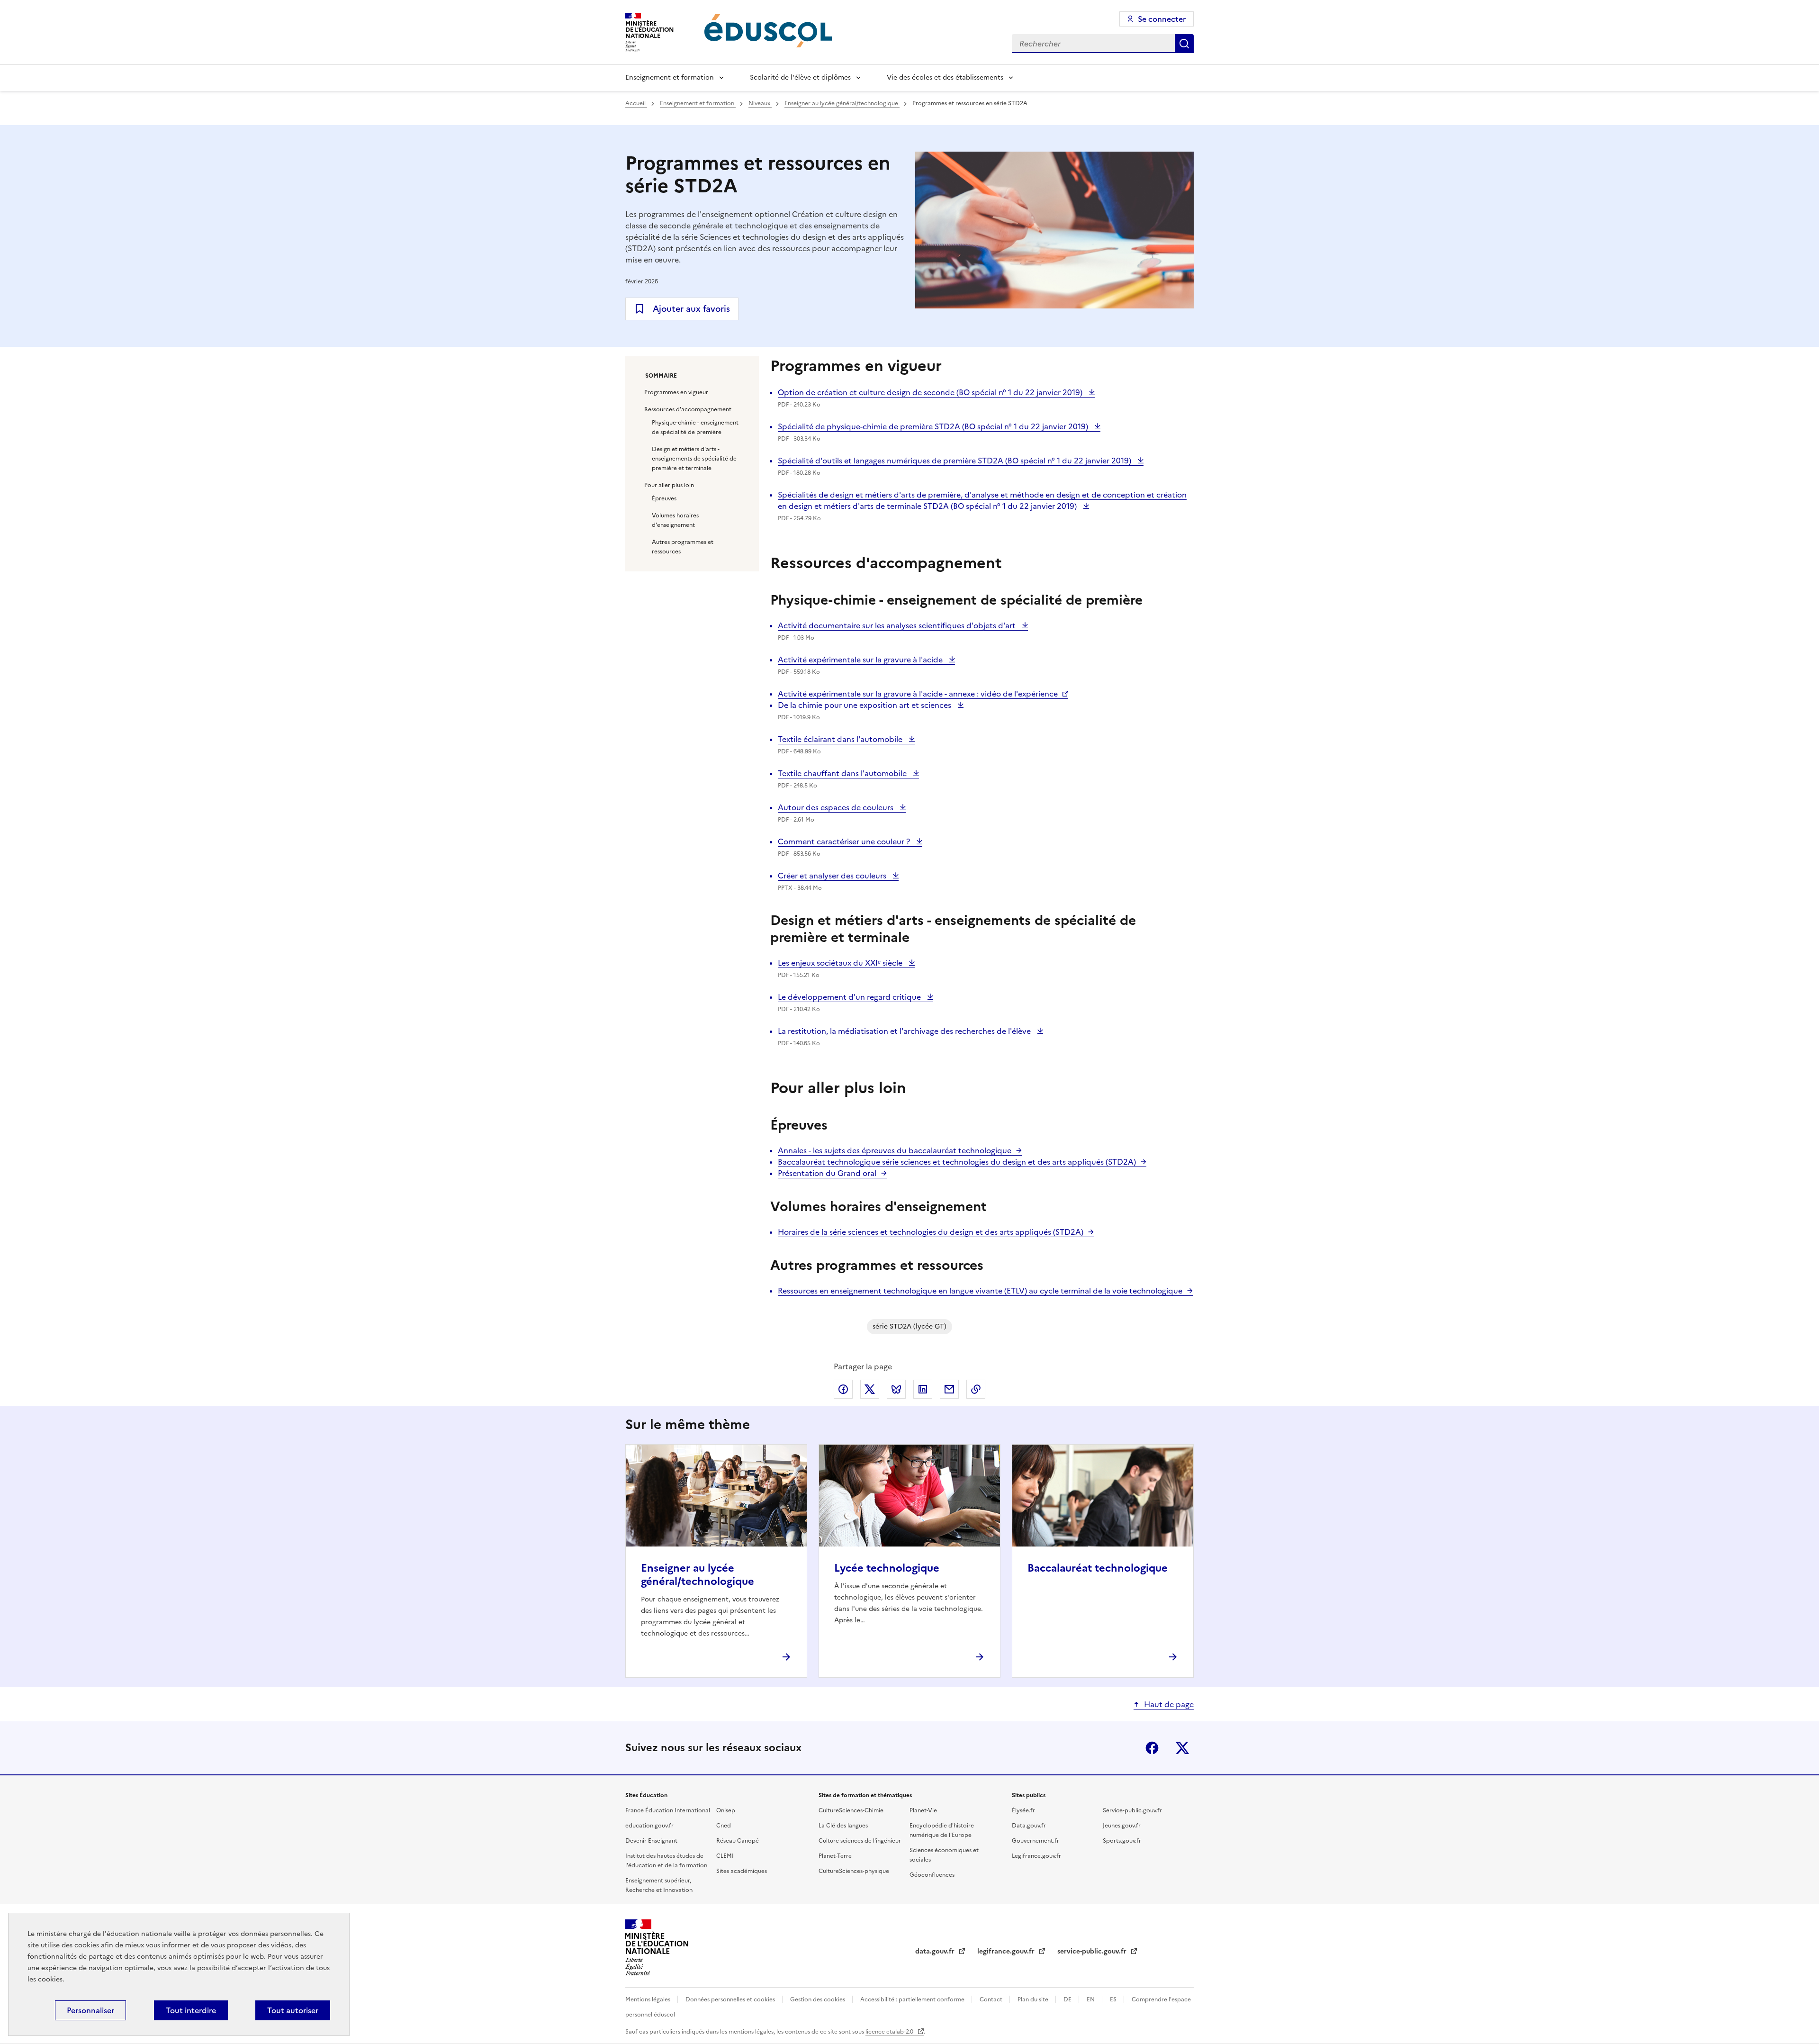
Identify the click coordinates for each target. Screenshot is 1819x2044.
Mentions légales (648, 1999)
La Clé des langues (843, 1826)
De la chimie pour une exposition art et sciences (865, 705)
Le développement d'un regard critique (850, 997)
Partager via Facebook (843, 1389)
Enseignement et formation (670, 77)
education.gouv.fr (649, 1826)
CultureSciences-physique (854, 1871)
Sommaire (661, 376)
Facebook (1152, 1748)
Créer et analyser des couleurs (833, 876)
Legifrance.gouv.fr (1036, 1856)
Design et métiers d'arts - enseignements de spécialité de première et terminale (694, 459)
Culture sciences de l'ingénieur (860, 1841)
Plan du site (1034, 1999)
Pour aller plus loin (669, 485)
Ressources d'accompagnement (688, 409)
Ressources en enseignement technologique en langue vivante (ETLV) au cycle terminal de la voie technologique (980, 1291)
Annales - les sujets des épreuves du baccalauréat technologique (895, 1150)
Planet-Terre (835, 1856)
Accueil (636, 103)
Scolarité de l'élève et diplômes (800, 77)
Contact (992, 1999)
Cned (724, 1826)
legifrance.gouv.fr (1007, 1951)
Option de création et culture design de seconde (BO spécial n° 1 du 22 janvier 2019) (931, 392)
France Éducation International (668, 1810)
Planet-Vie (923, 1810)
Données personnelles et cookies (731, 1999)
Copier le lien (976, 1389)
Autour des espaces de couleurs (837, 807)
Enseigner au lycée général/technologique (842, 103)
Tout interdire (191, 2010)
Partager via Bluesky (896, 1389)
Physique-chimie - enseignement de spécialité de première (695, 427)
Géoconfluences (932, 1875)
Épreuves (664, 498)
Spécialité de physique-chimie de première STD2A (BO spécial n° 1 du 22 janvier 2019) (934, 426)
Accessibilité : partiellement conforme (913, 1999)
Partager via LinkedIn (923, 1389)
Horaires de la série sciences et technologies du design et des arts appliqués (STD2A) (931, 1232)
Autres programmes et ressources (683, 547)
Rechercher (1184, 44)
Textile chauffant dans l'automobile (843, 773)
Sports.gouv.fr (1122, 1841)
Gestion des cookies (818, 1999)
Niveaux (760, 103)
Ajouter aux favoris (691, 309)
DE (1068, 1999)
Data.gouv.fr (1029, 1826)
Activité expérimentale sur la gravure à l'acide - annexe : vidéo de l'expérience (918, 694)
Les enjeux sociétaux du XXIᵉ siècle (841, 963)
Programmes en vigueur (676, 392)
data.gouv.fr (936, 1951)
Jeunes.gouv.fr (1122, 1826)
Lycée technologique (887, 1568)
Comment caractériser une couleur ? (845, 841)
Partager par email (949, 1389)
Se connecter (1162, 19)
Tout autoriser (293, 2010)
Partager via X (870, 1389)
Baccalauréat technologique (1098, 1568)
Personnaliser (90, 2010)
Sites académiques (742, 1871)
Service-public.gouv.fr (1132, 1810)
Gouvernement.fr (1036, 1841)
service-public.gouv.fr (1093, 1951)
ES (1114, 1999)
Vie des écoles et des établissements (945, 77)
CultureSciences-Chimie (851, 1810)
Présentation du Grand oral (827, 1173)
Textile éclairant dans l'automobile (841, 739)
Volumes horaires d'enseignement (675, 520)
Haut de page (1169, 1704)
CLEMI (725, 1856)
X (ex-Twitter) (1182, 1748)
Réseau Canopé (738, 1841)
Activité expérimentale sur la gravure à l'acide (861, 660)
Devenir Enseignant (651, 1841)
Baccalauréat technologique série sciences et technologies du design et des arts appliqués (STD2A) (957, 1162)
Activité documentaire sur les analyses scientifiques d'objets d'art (898, 625)
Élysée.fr (1023, 1810)
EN (1091, 1999)
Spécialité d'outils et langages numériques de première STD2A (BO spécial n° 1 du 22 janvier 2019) (955, 461)
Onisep (726, 1810)
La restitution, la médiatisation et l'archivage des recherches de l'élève (905, 1031)
